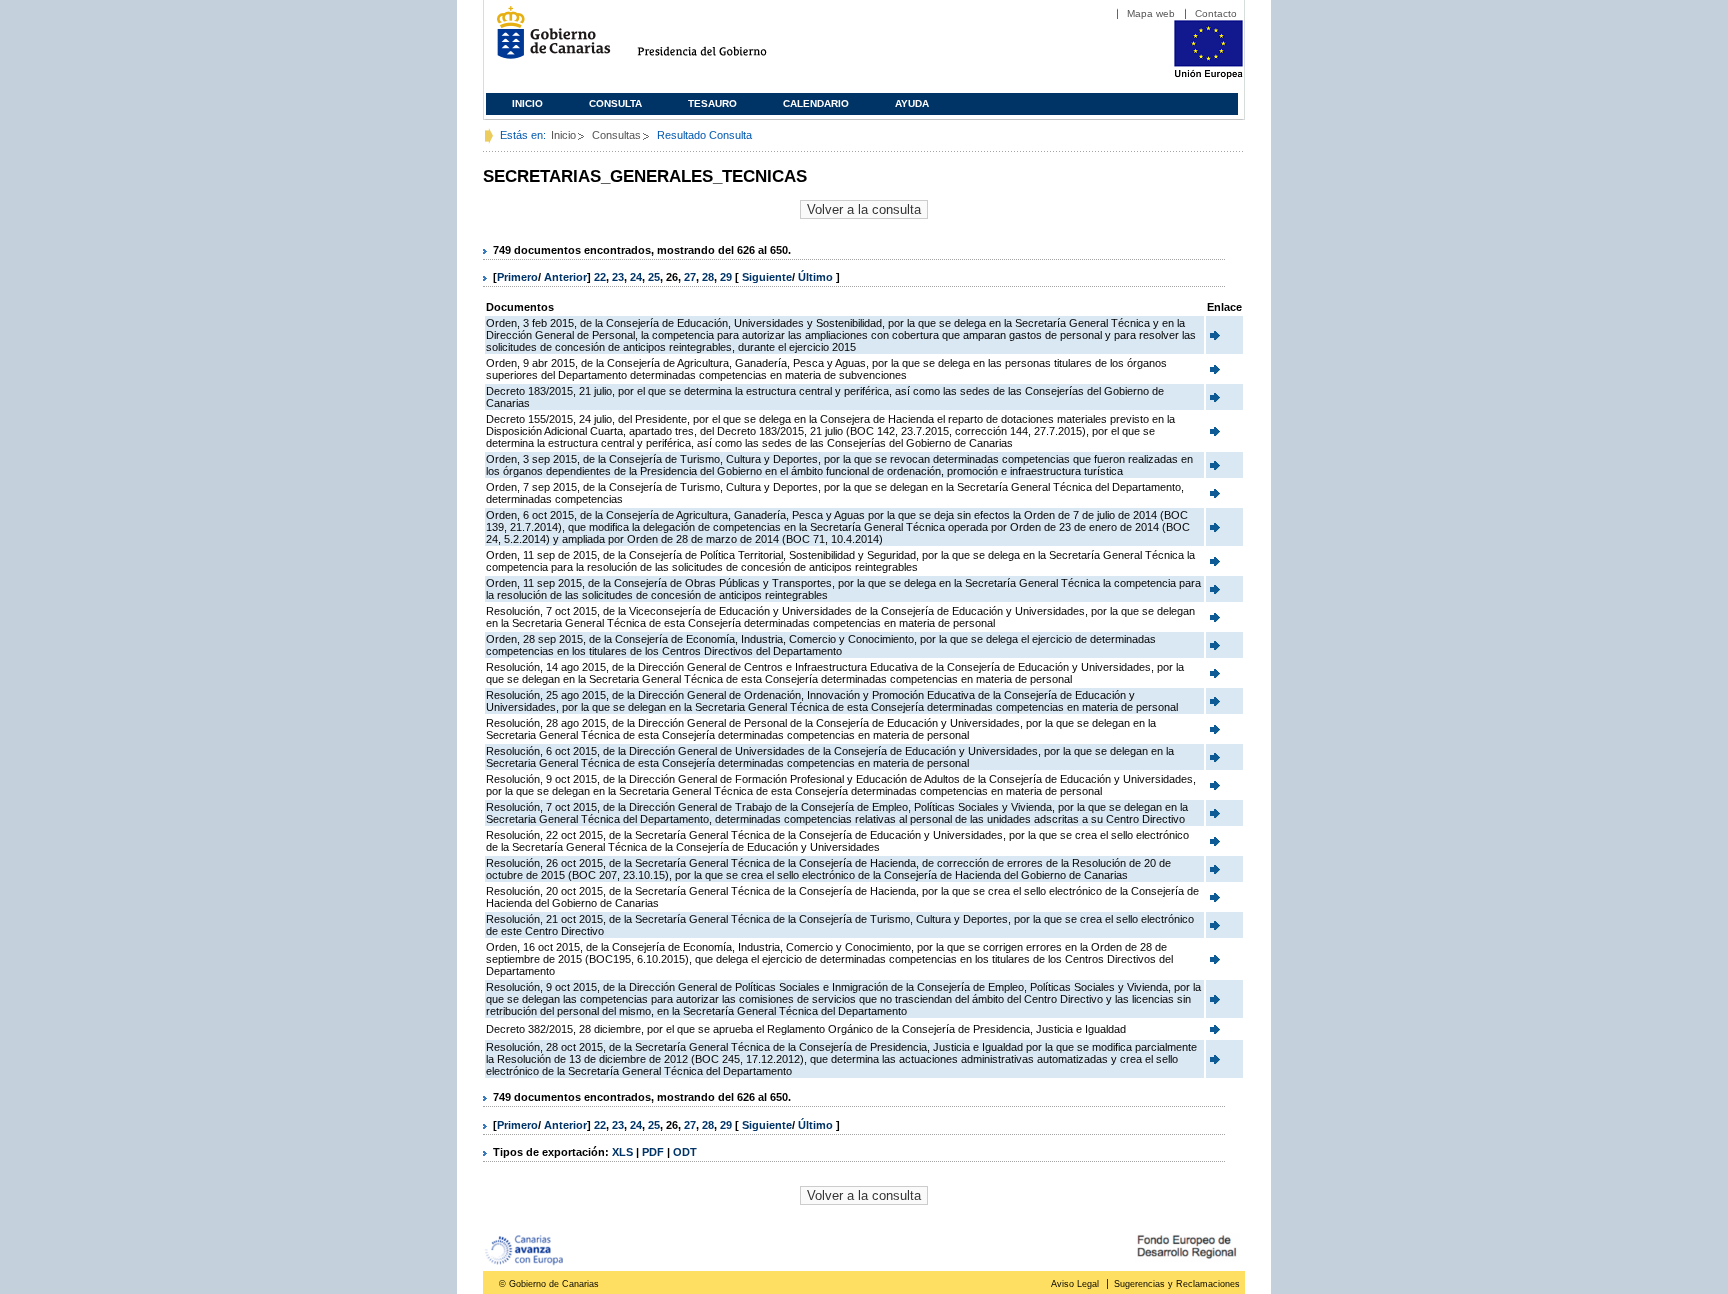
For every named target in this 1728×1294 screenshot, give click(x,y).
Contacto (1216, 13)
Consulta (615, 103)
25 (654, 277)
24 (636, 277)
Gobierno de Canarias (547, 40)
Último (817, 277)
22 (600, 277)
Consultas (616, 135)
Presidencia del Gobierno (720, 40)
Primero (517, 277)
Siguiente (767, 277)
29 (726, 277)
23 (618, 277)
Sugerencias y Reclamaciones (1177, 1284)
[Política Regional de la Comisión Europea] (1208, 75)
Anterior (565, 277)
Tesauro (712, 103)
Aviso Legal (1075, 1284)
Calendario (816, 103)
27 (690, 277)
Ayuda (912, 103)
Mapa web (1151, 13)
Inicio (527, 103)
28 (708, 277)
